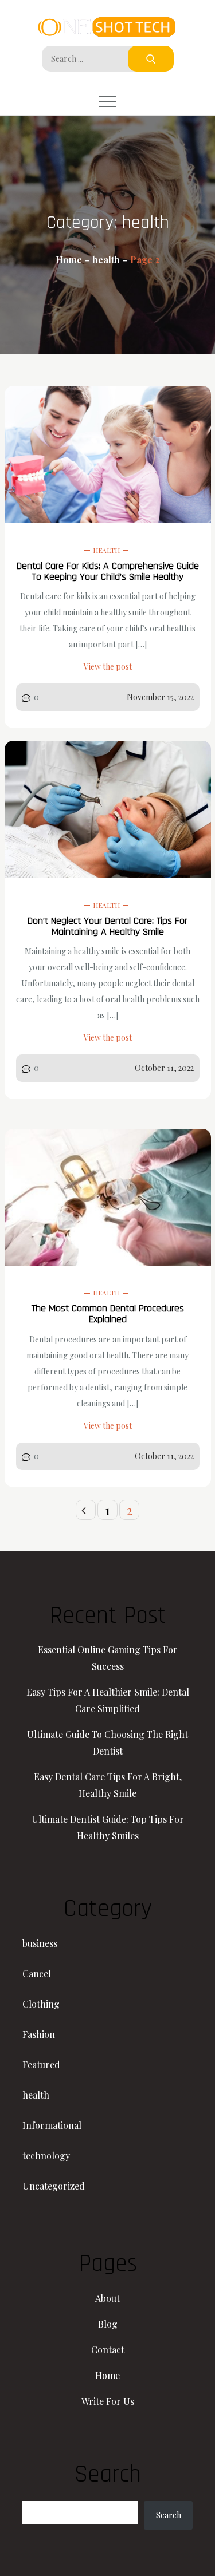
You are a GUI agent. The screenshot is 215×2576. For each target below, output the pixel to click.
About (107, 2298)
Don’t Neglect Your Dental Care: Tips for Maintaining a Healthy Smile (107, 926)
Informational (52, 2125)
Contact (108, 2350)
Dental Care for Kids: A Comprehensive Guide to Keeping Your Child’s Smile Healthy (108, 571)
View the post (108, 667)
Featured (41, 2065)
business (40, 1943)
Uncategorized (54, 2186)
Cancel (37, 1974)
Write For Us (108, 2401)
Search (169, 2515)
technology (46, 2156)
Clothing (41, 2004)
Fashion (39, 2034)
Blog (108, 2324)
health (106, 550)
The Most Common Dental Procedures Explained (108, 1314)
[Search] (151, 59)
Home (107, 2375)
